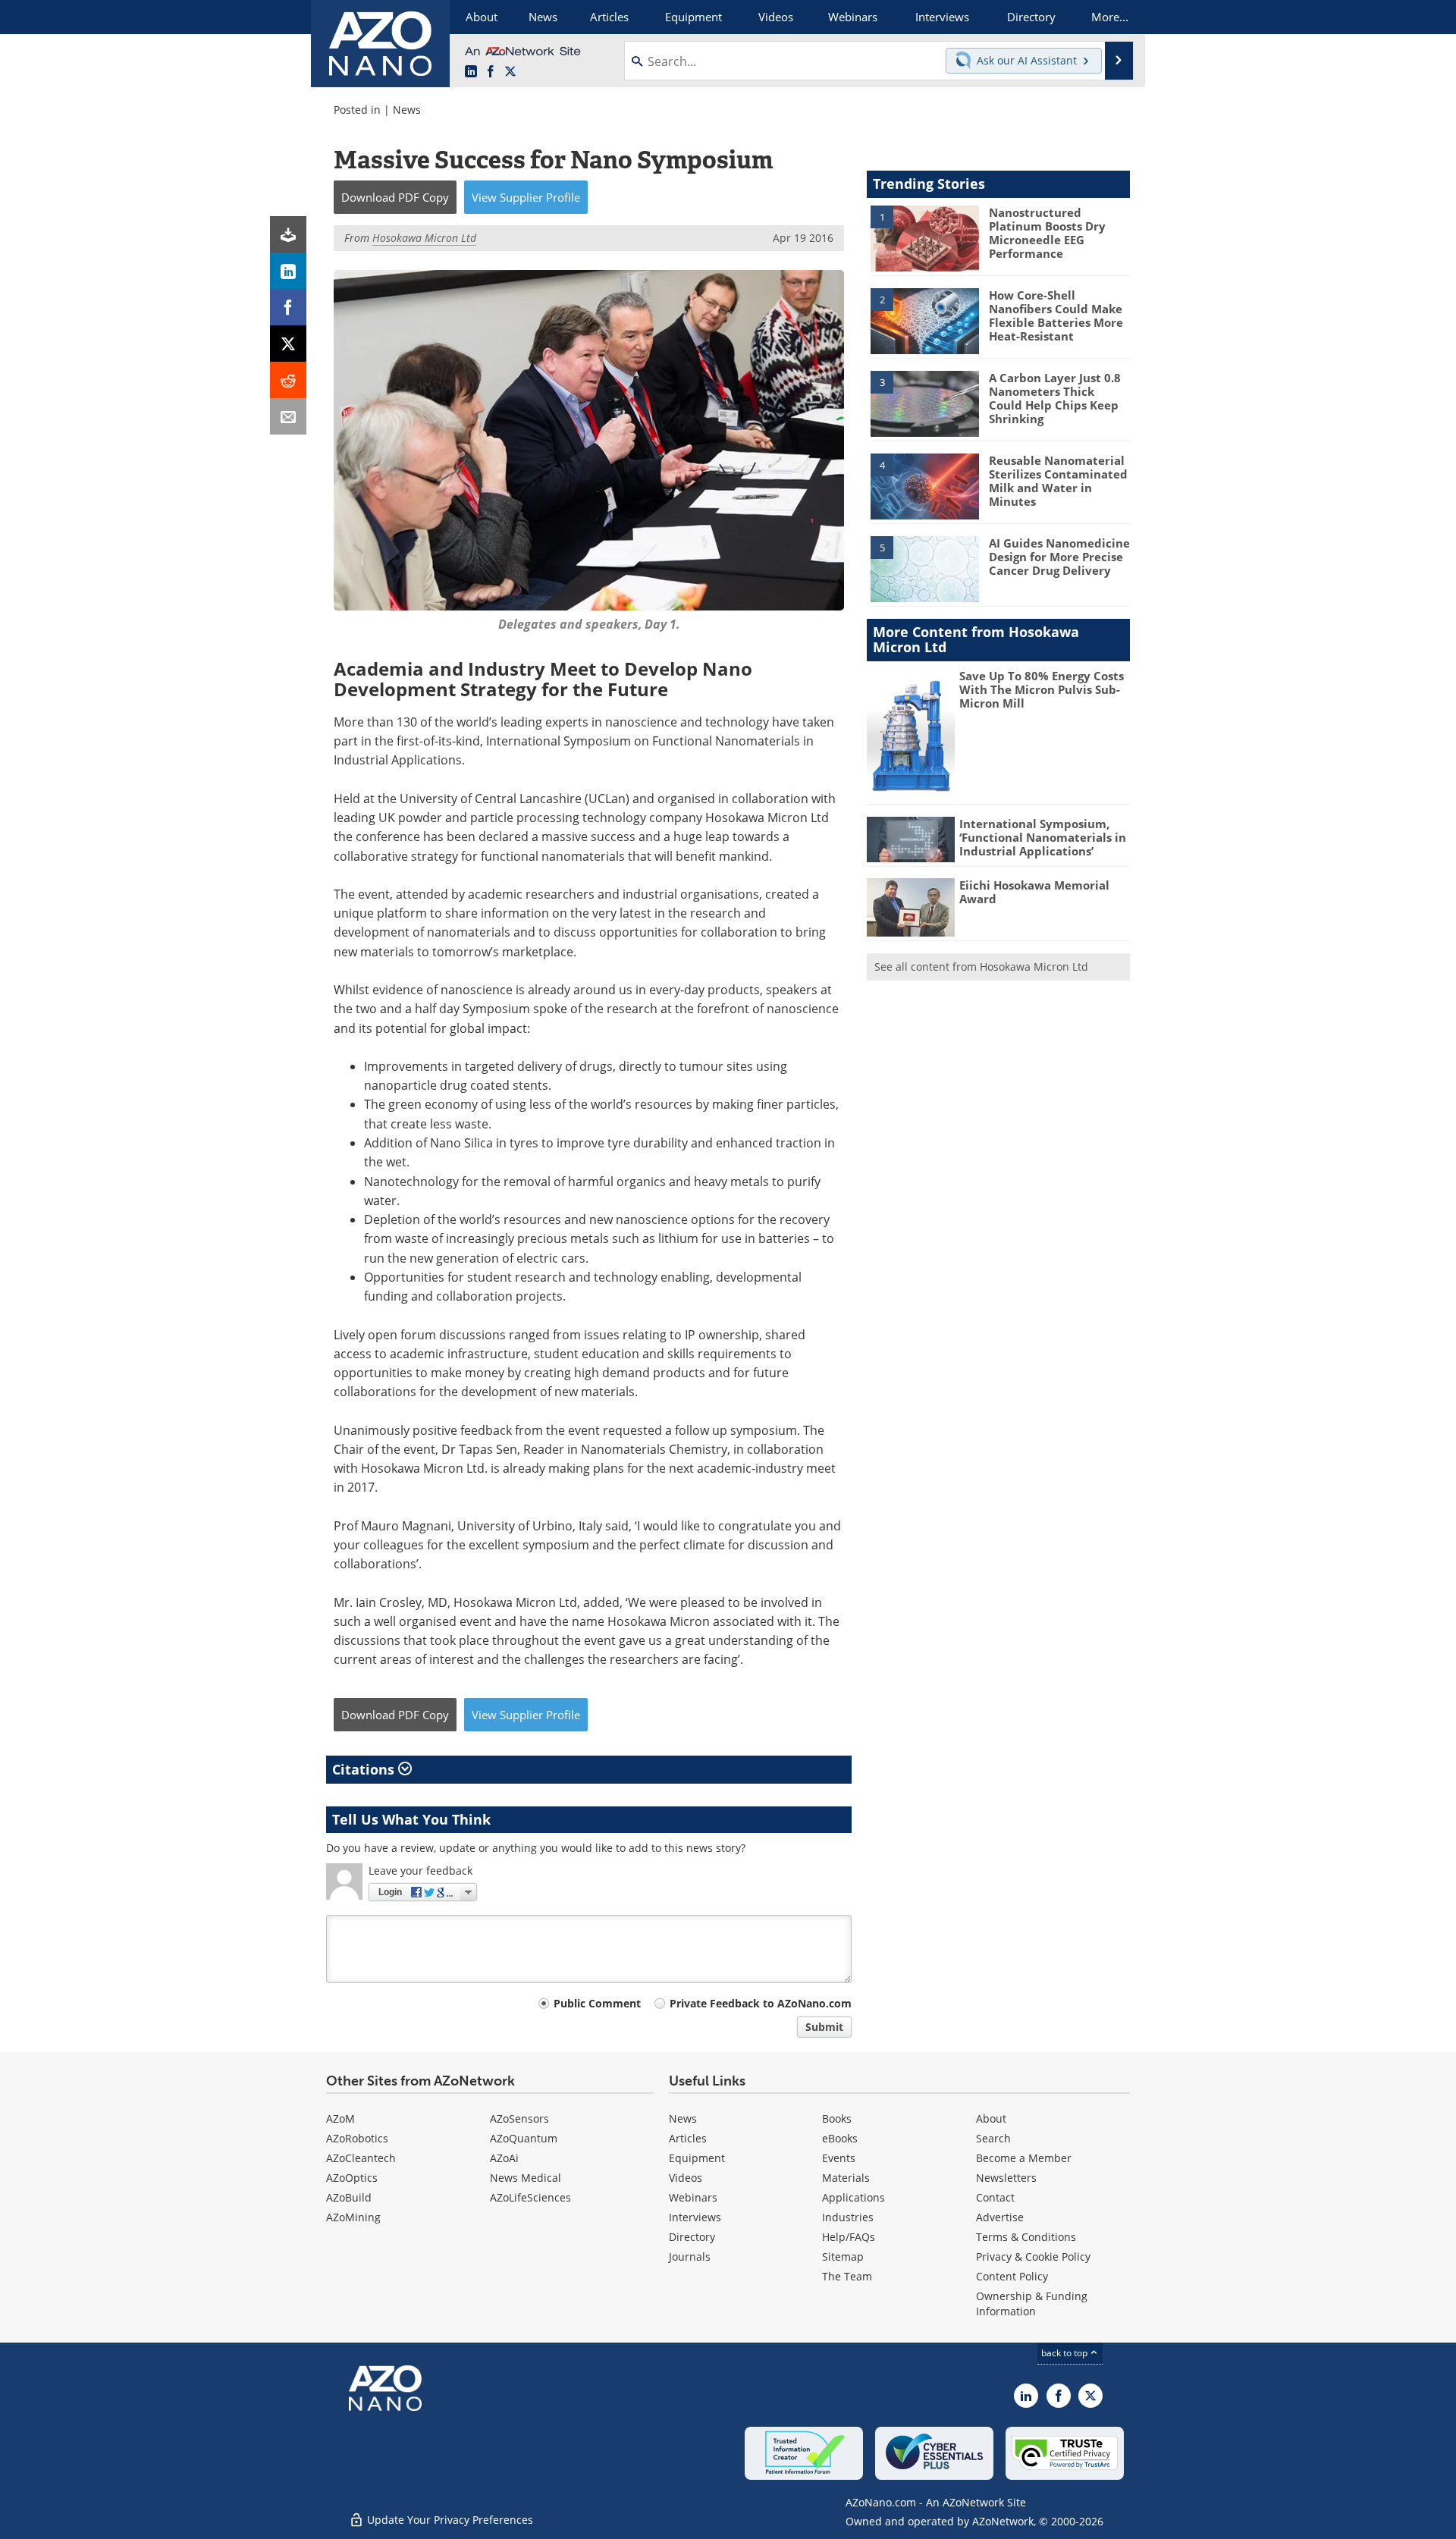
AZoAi (504, 2158)
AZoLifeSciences (530, 2197)
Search (993, 2138)
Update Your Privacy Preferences (449, 2520)
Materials (846, 2178)
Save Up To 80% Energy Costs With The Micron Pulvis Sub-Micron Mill (1042, 689)
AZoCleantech (361, 2158)
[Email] (288, 416)
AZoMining (353, 2217)
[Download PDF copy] (288, 234)
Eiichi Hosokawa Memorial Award (1034, 892)
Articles (688, 2138)
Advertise (1000, 2217)
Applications (854, 2197)
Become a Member (1024, 2158)
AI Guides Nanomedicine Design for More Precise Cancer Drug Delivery (1059, 557)
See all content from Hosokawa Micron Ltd (981, 967)
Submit (824, 2027)
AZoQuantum (524, 2138)
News (407, 110)
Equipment (697, 2158)
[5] (924, 568)
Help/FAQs (849, 2237)
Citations (365, 1769)
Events (839, 2158)
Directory (692, 2237)
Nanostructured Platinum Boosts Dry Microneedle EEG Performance (1047, 233)
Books (837, 2118)
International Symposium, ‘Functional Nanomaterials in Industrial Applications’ (1043, 837)
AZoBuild (349, 2197)
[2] (924, 320)
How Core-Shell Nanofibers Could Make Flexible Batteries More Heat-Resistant (1056, 315)
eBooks (840, 2138)
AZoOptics (352, 2178)
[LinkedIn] (288, 271)
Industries (848, 2217)
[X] (288, 344)
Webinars (693, 2197)
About (991, 2118)
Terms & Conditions (1026, 2237)
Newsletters (1006, 2178)
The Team (847, 2276)
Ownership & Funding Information (1032, 2304)
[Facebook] (288, 307)
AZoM (340, 2118)
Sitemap (843, 2257)
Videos (686, 2178)
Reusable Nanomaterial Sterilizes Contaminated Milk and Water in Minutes (1058, 481)
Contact (995, 2197)
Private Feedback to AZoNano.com (761, 2003)
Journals (690, 2257)
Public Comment (597, 2003)
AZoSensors (519, 2118)
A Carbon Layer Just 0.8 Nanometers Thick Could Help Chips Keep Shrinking (1055, 398)
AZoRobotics (357, 2138)
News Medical (526, 2178)
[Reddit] (288, 380)
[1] (924, 237)
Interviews (695, 2217)
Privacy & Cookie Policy (1033, 2257)
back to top (1065, 2353)
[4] (924, 485)
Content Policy (1012, 2276)
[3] (924, 403)
